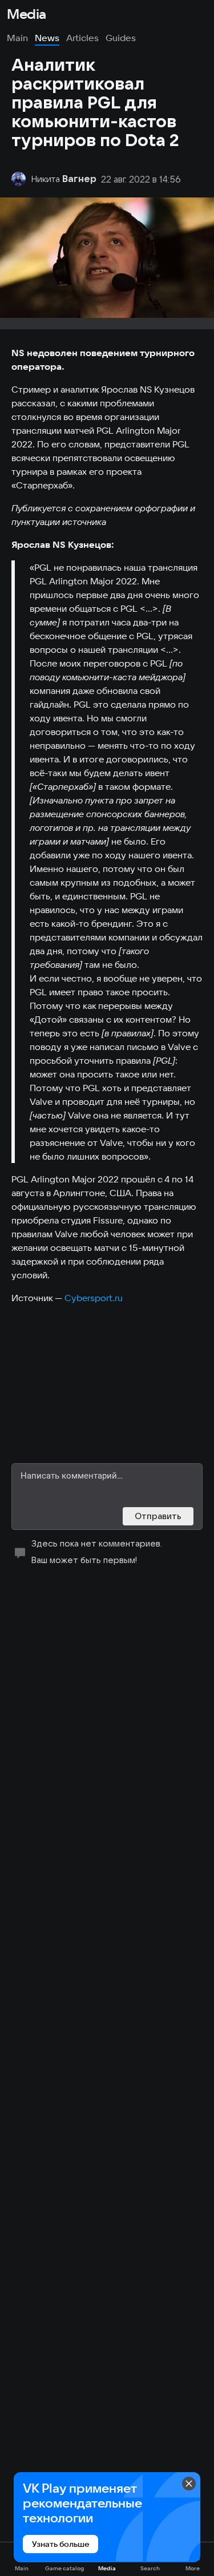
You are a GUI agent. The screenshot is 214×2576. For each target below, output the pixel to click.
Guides (121, 38)
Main (17, 38)
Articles (82, 38)
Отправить (158, 1516)
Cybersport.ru (94, 1298)
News (47, 38)
